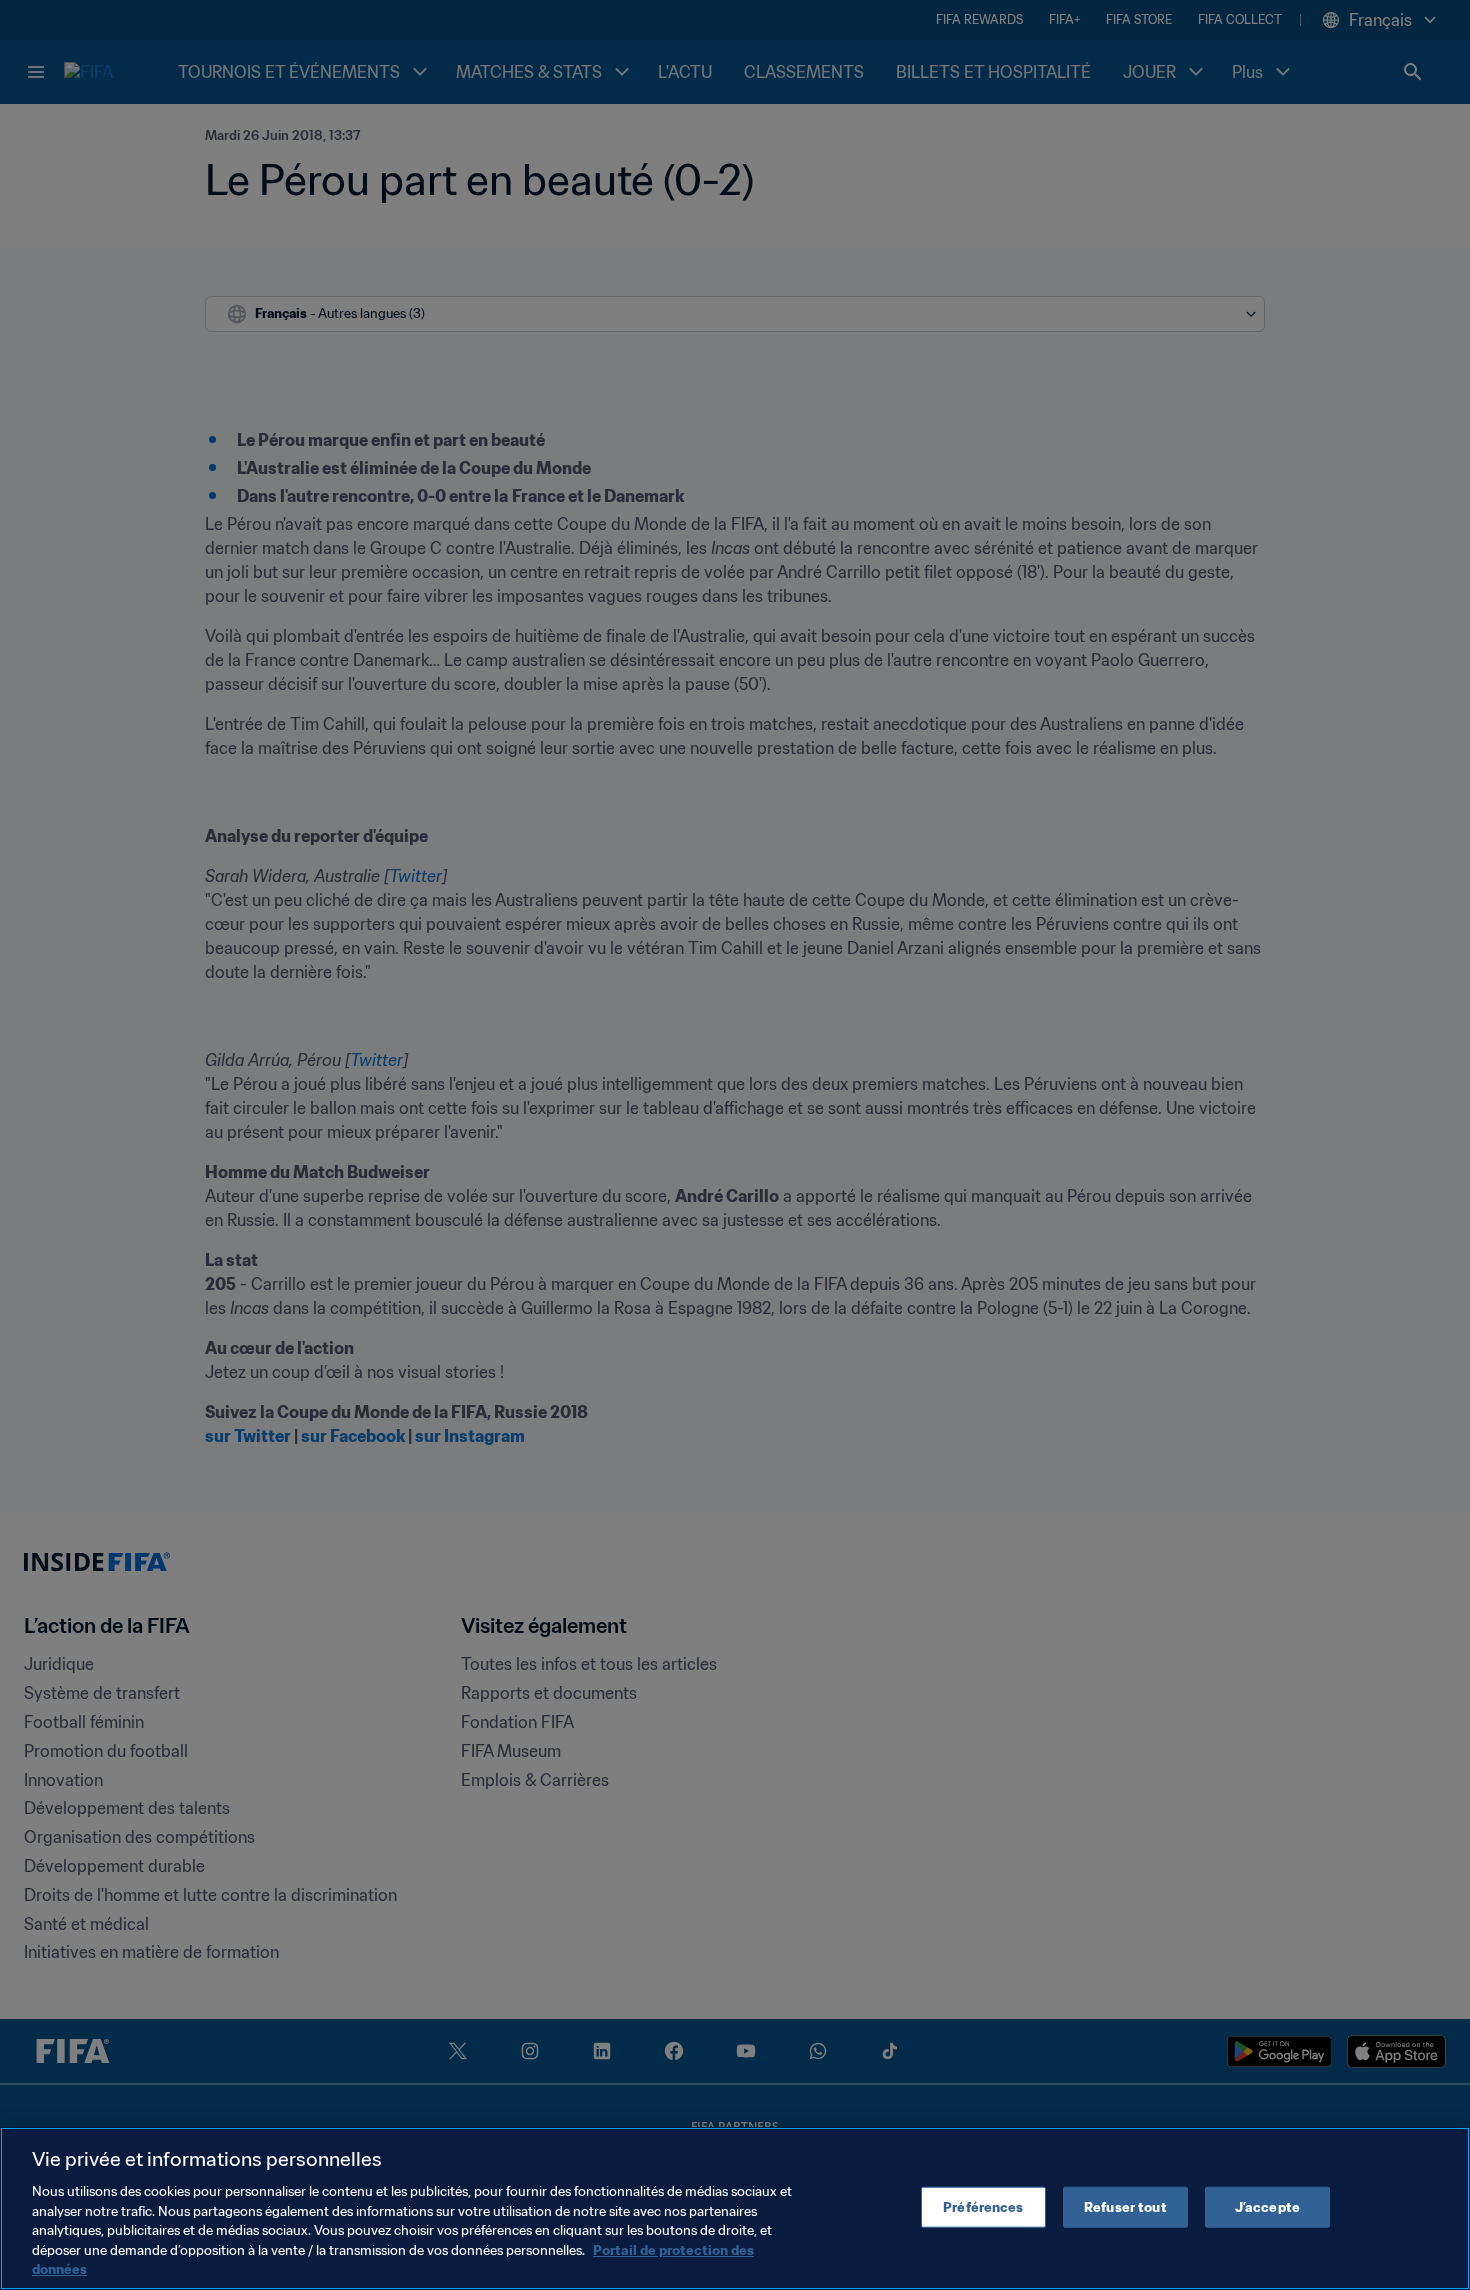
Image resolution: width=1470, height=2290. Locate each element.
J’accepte (1267, 2206)
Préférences (983, 2206)
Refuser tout (1125, 2206)
